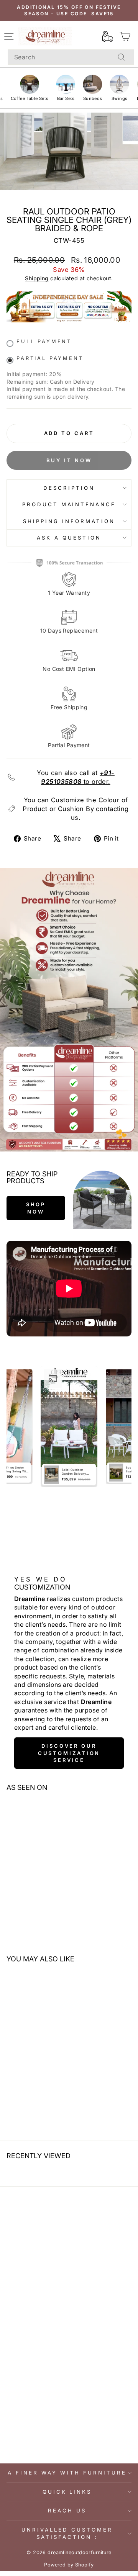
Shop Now (36, 1208)
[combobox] (71, 57)
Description (69, 488)
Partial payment (50, 358)
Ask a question (69, 538)
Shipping (37, 278)
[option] (69, 1427)
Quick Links (67, 2492)
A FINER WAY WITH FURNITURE (67, 2473)
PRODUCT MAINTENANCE (69, 504)
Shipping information (69, 521)
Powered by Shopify (69, 2565)
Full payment (44, 341)
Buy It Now (69, 460)
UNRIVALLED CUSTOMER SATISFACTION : (67, 2533)
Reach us (67, 2511)
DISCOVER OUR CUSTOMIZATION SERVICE (69, 1753)
